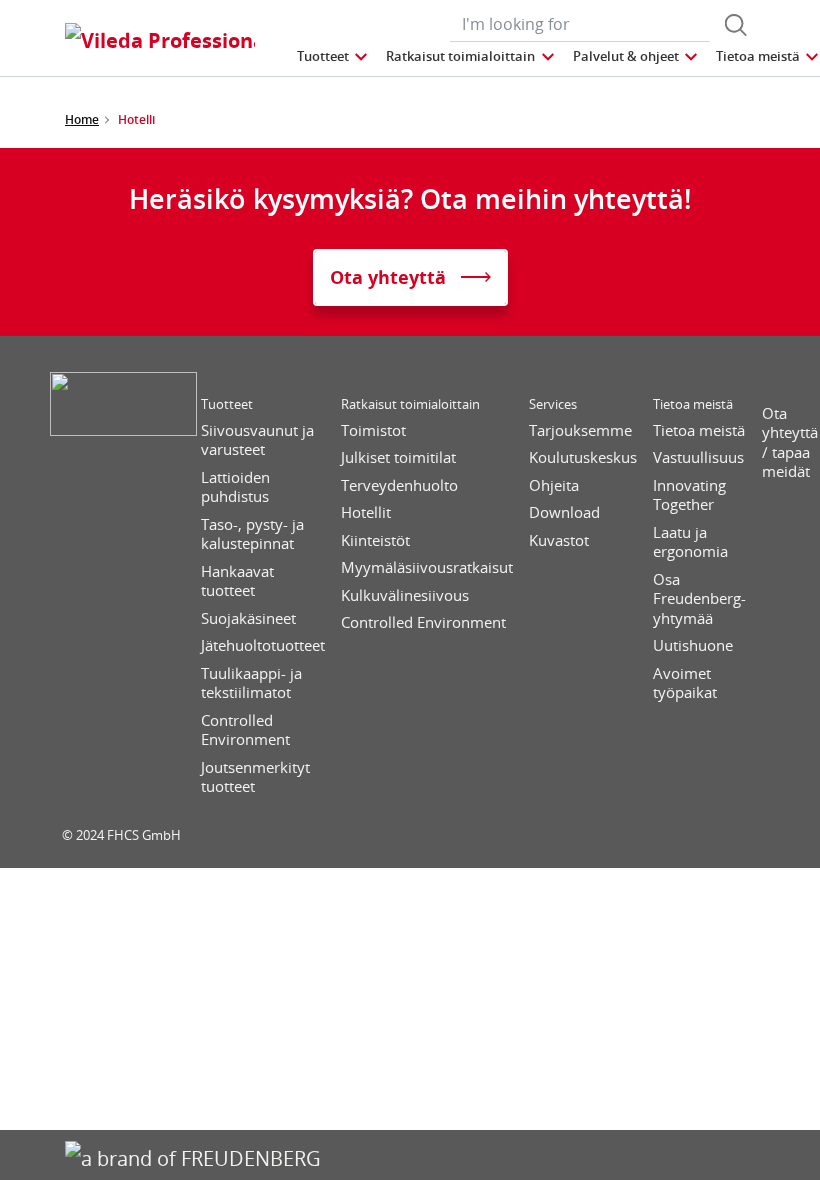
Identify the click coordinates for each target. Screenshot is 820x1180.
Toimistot (373, 430)
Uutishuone (693, 645)
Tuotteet (227, 404)
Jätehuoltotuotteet (263, 645)
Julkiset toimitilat (398, 457)
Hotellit (366, 512)
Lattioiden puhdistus (235, 487)
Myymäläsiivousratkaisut (427, 567)
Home (82, 119)
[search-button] (736, 25)
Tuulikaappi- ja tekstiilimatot (251, 683)
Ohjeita (554, 485)
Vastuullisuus (698, 457)
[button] (333, 56)
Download (564, 512)
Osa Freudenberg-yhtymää (699, 599)
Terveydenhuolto (399, 485)
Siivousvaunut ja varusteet (257, 440)
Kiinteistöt (375, 540)
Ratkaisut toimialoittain (410, 404)
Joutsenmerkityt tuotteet (255, 777)
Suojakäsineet (248, 618)
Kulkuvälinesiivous (405, 595)
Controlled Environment (245, 730)
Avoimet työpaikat (685, 683)
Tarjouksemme (580, 430)
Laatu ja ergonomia (690, 542)
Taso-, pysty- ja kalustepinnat (252, 534)
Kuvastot (559, 540)
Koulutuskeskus (583, 457)
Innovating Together (689, 495)
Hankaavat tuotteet (237, 581)
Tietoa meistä (693, 404)
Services (553, 404)
